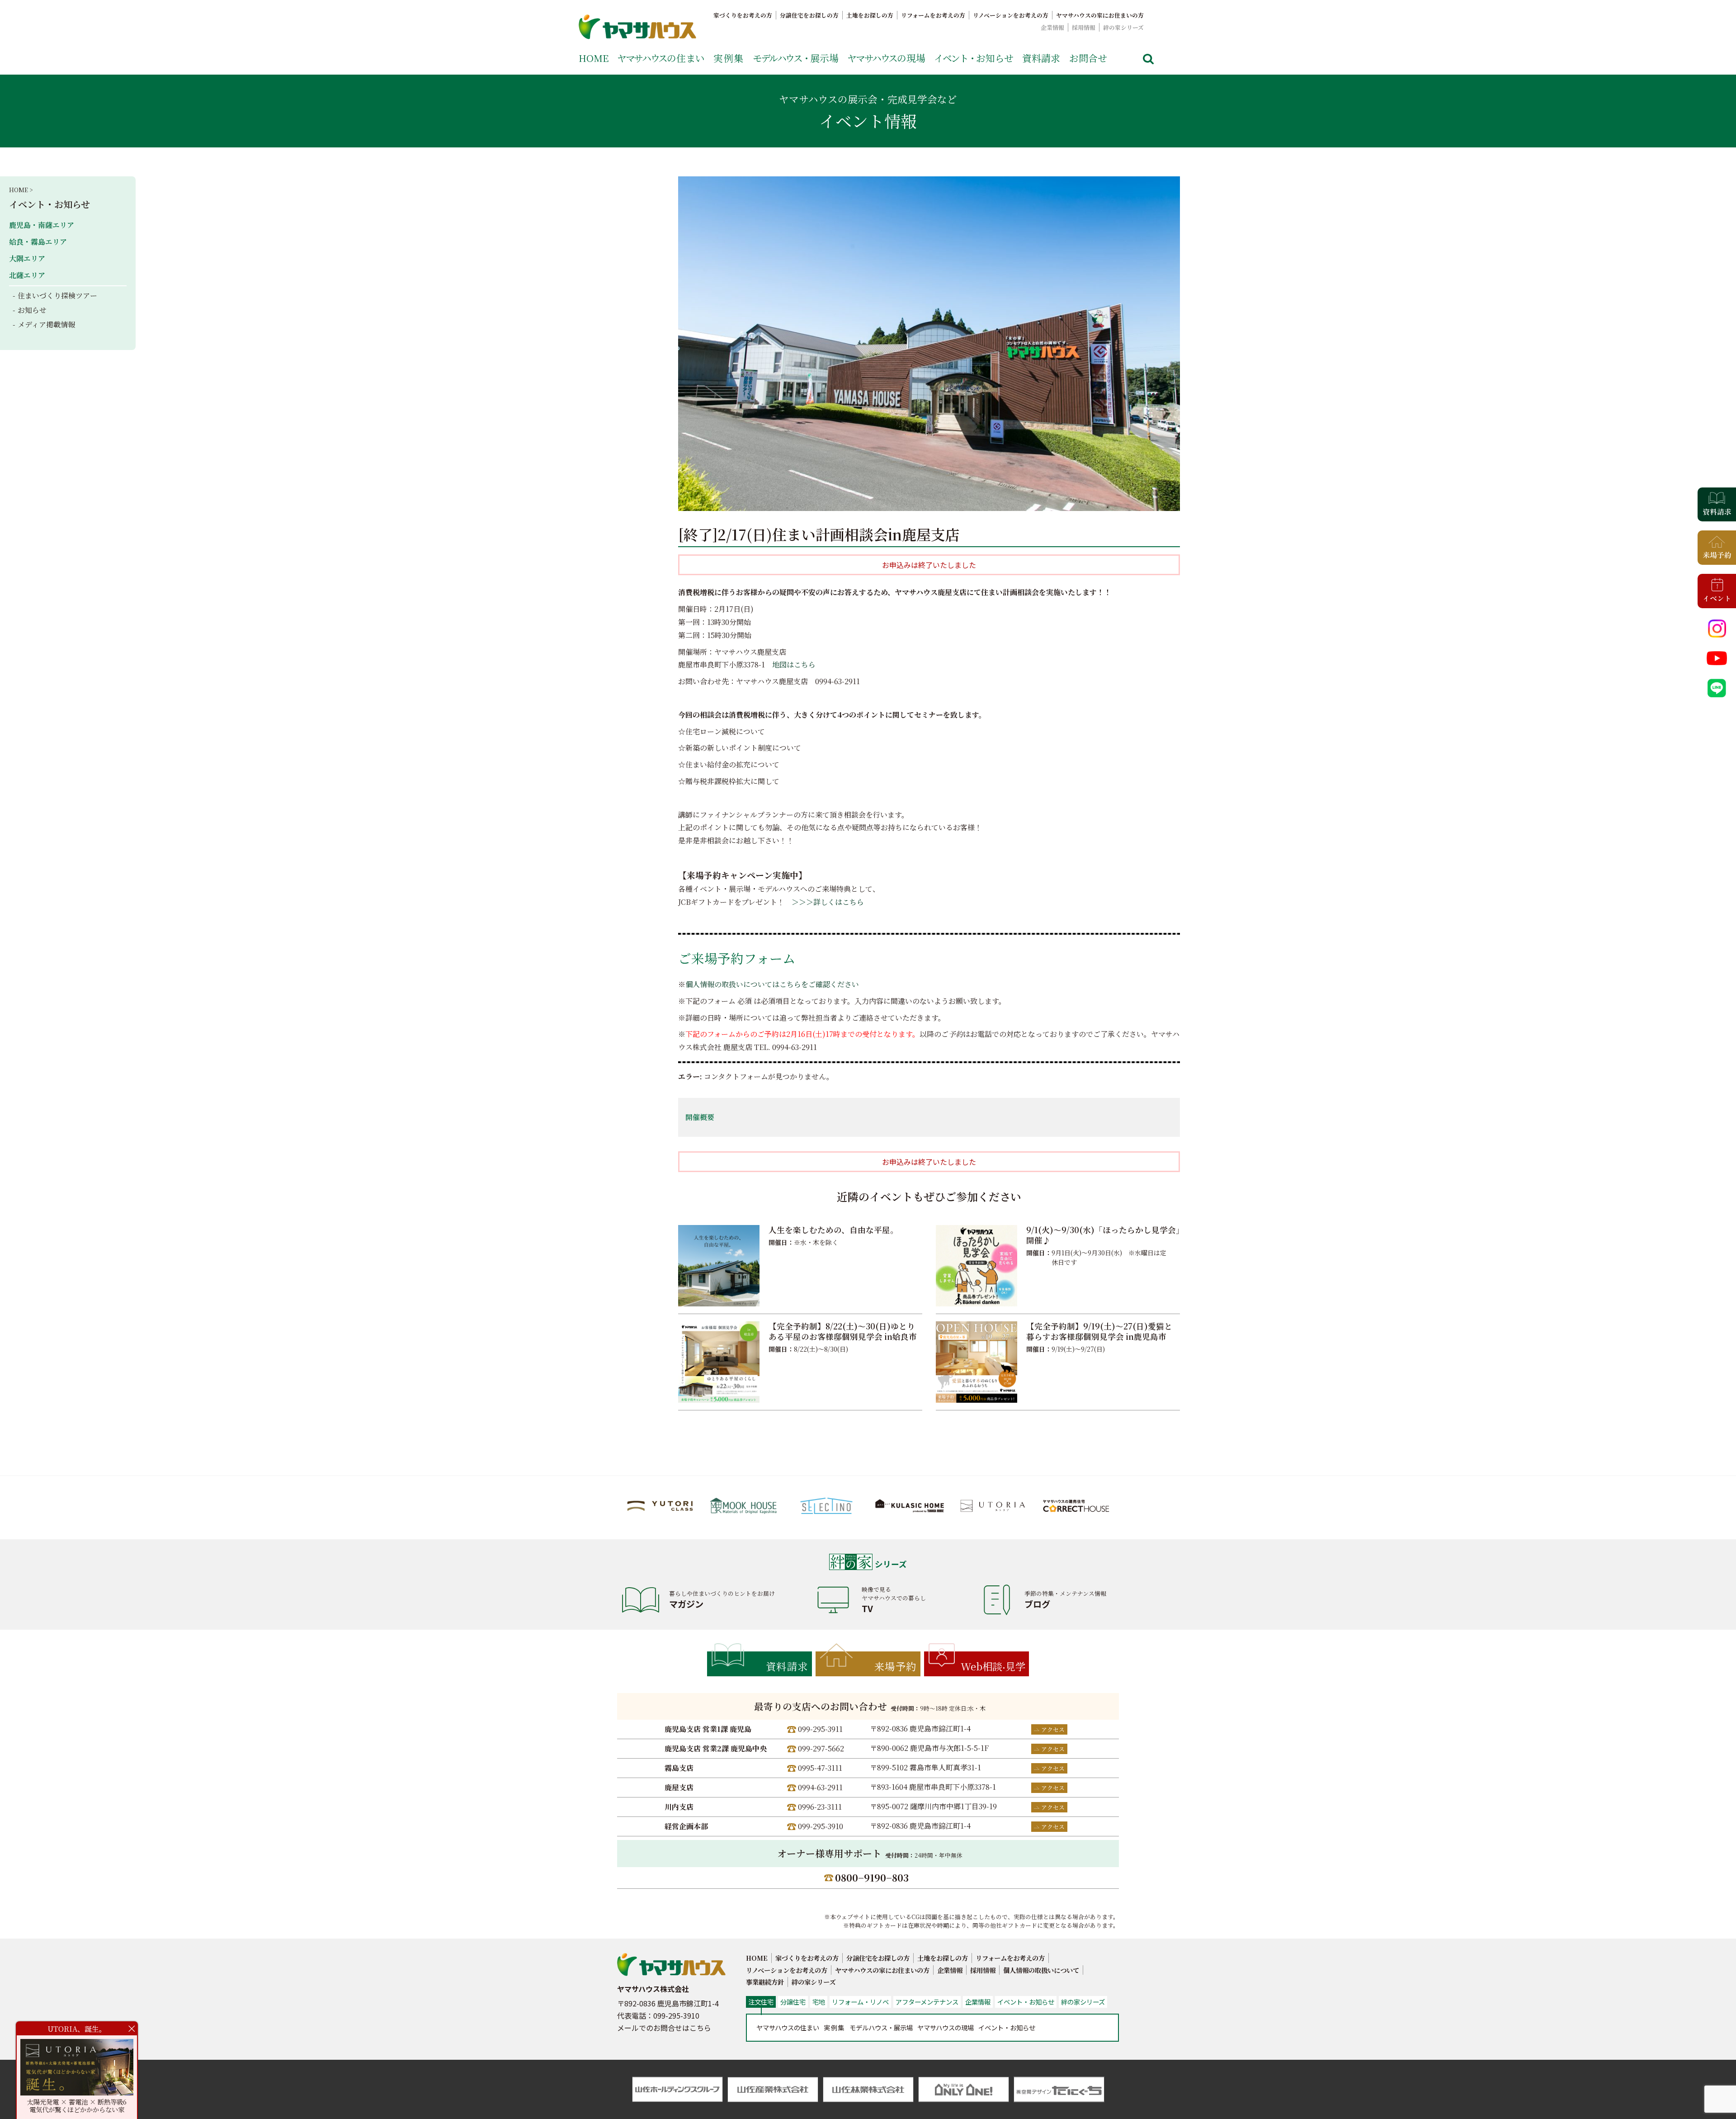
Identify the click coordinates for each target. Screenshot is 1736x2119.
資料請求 (1041, 58)
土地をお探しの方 (870, 15)
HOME (594, 58)
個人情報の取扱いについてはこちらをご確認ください (772, 984)
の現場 (886, 58)
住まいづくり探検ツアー (57, 296)
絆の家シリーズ (1123, 27)
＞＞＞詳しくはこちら (828, 902)
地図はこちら (794, 665)
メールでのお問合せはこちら (664, 2028)
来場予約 (896, 1666)
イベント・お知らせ (50, 204)
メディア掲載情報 (46, 324)
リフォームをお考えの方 (933, 15)
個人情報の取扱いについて (1041, 1970)
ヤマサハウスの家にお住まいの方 (1100, 15)
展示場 (796, 58)
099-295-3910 (821, 1826)
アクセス (1053, 1729)
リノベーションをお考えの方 (1011, 15)
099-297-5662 (821, 1748)
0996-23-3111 (820, 1807)
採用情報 (1084, 27)
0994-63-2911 (820, 1787)
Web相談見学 (993, 1666)
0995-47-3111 (820, 1768)
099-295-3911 (820, 1729)
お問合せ (1088, 58)
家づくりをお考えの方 (743, 15)
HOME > (21, 190)
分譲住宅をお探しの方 (809, 15)
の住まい (661, 58)
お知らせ (974, 58)
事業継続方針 (765, 1982)
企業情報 (1052, 27)
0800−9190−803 (872, 1878)
